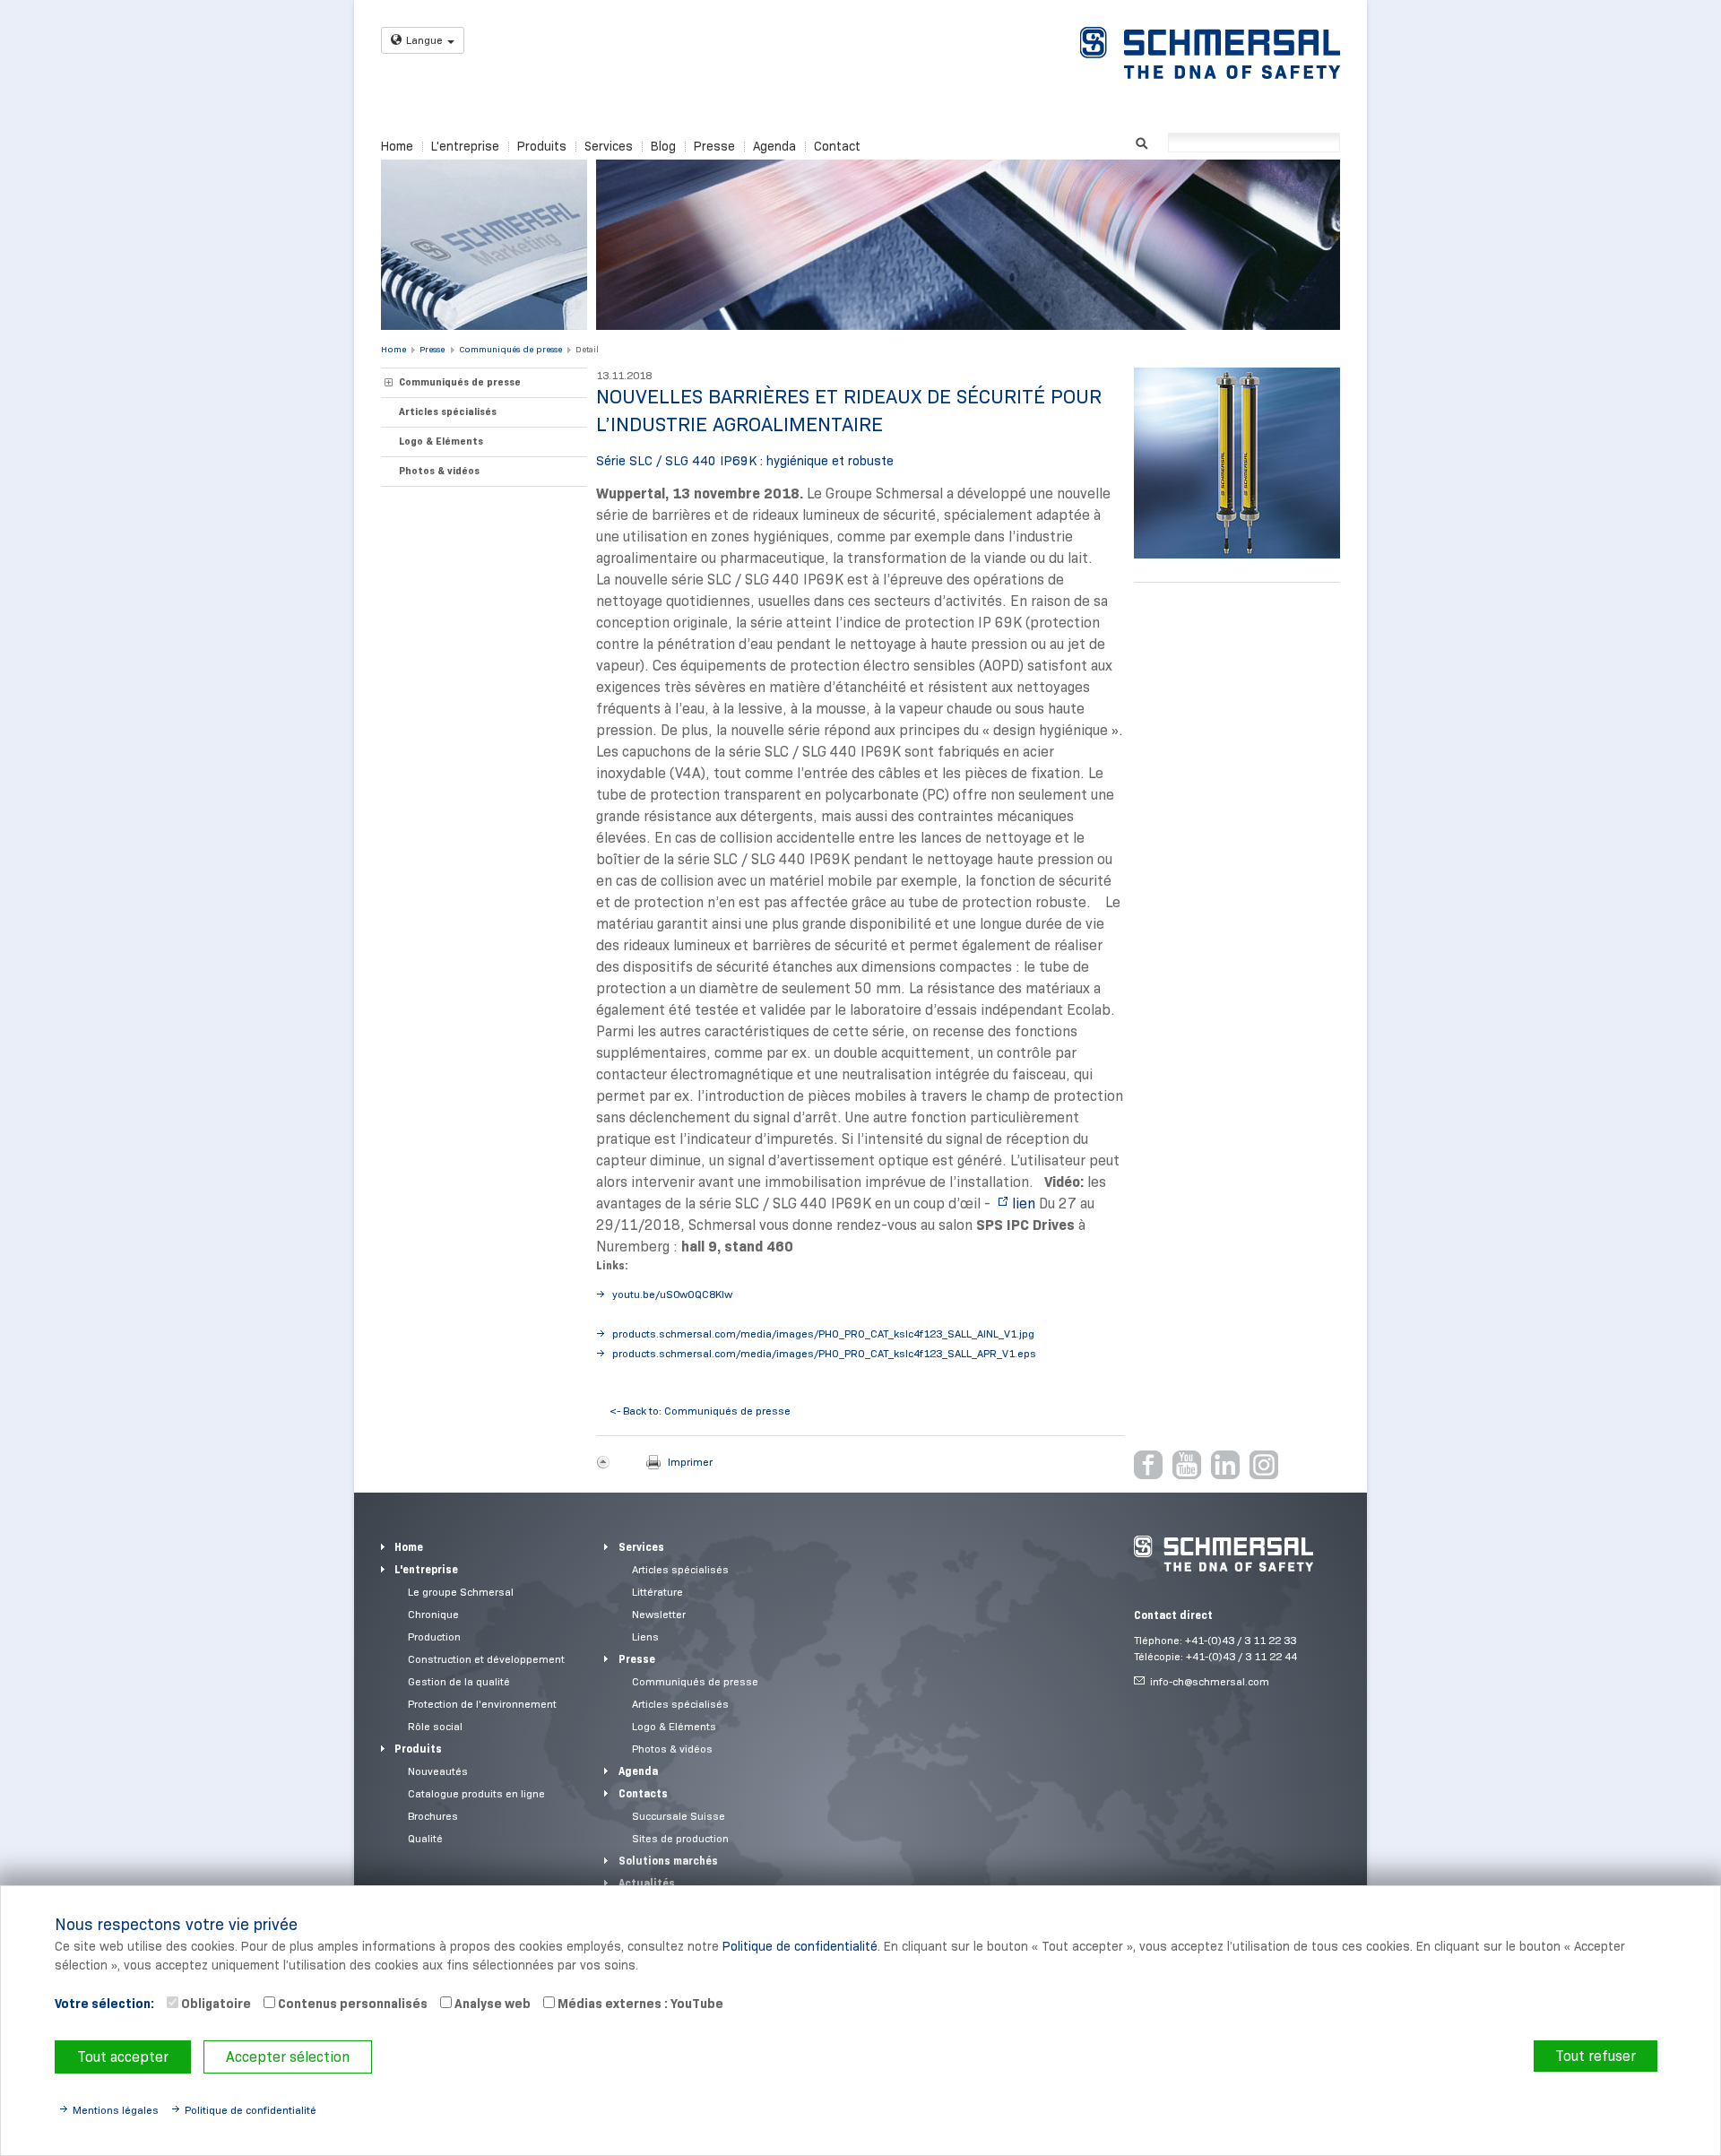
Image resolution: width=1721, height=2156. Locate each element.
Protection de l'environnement (482, 1704)
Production (434, 1636)
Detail (587, 349)
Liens (645, 1636)
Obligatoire (215, 2004)
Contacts (643, 1793)
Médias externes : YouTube (639, 2004)
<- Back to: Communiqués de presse (700, 1411)
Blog (663, 146)
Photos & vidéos (439, 471)
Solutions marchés (668, 1861)
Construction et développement (486, 1659)
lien (1024, 1204)
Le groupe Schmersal (461, 1592)
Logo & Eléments (441, 441)
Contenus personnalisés (351, 2004)
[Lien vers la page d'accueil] (1210, 53)
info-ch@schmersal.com (1210, 1681)
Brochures (433, 1816)
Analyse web (491, 2004)
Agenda (774, 146)
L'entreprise (465, 146)
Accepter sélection (288, 2057)
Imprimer (690, 1462)
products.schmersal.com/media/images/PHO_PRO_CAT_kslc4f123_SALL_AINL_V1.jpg (823, 1333)
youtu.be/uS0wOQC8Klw (672, 1294)
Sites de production (680, 1838)
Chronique (433, 1614)
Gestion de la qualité (459, 1681)
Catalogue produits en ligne (476, 1793)
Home (397, 146)
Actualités (647, 1883)
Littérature (657, 1592)
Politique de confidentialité (800, 1946)
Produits (542, 146)
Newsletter (659, 1614)
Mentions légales (116, 2110)
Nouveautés (438, 1771)
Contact (837, 146)
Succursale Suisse (679, 1816)
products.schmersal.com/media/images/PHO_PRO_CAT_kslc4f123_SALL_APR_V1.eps (824, 1353)
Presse (714, 146)
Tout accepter (123, 2057)
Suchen (1142, 141)
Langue (424, 40)
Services (609, 146)
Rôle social (435, 1726)
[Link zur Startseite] (1224, 1554)
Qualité (425, 1838)
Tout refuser (1596, 2056)
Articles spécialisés (448, 411)
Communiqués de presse (510, 349)
